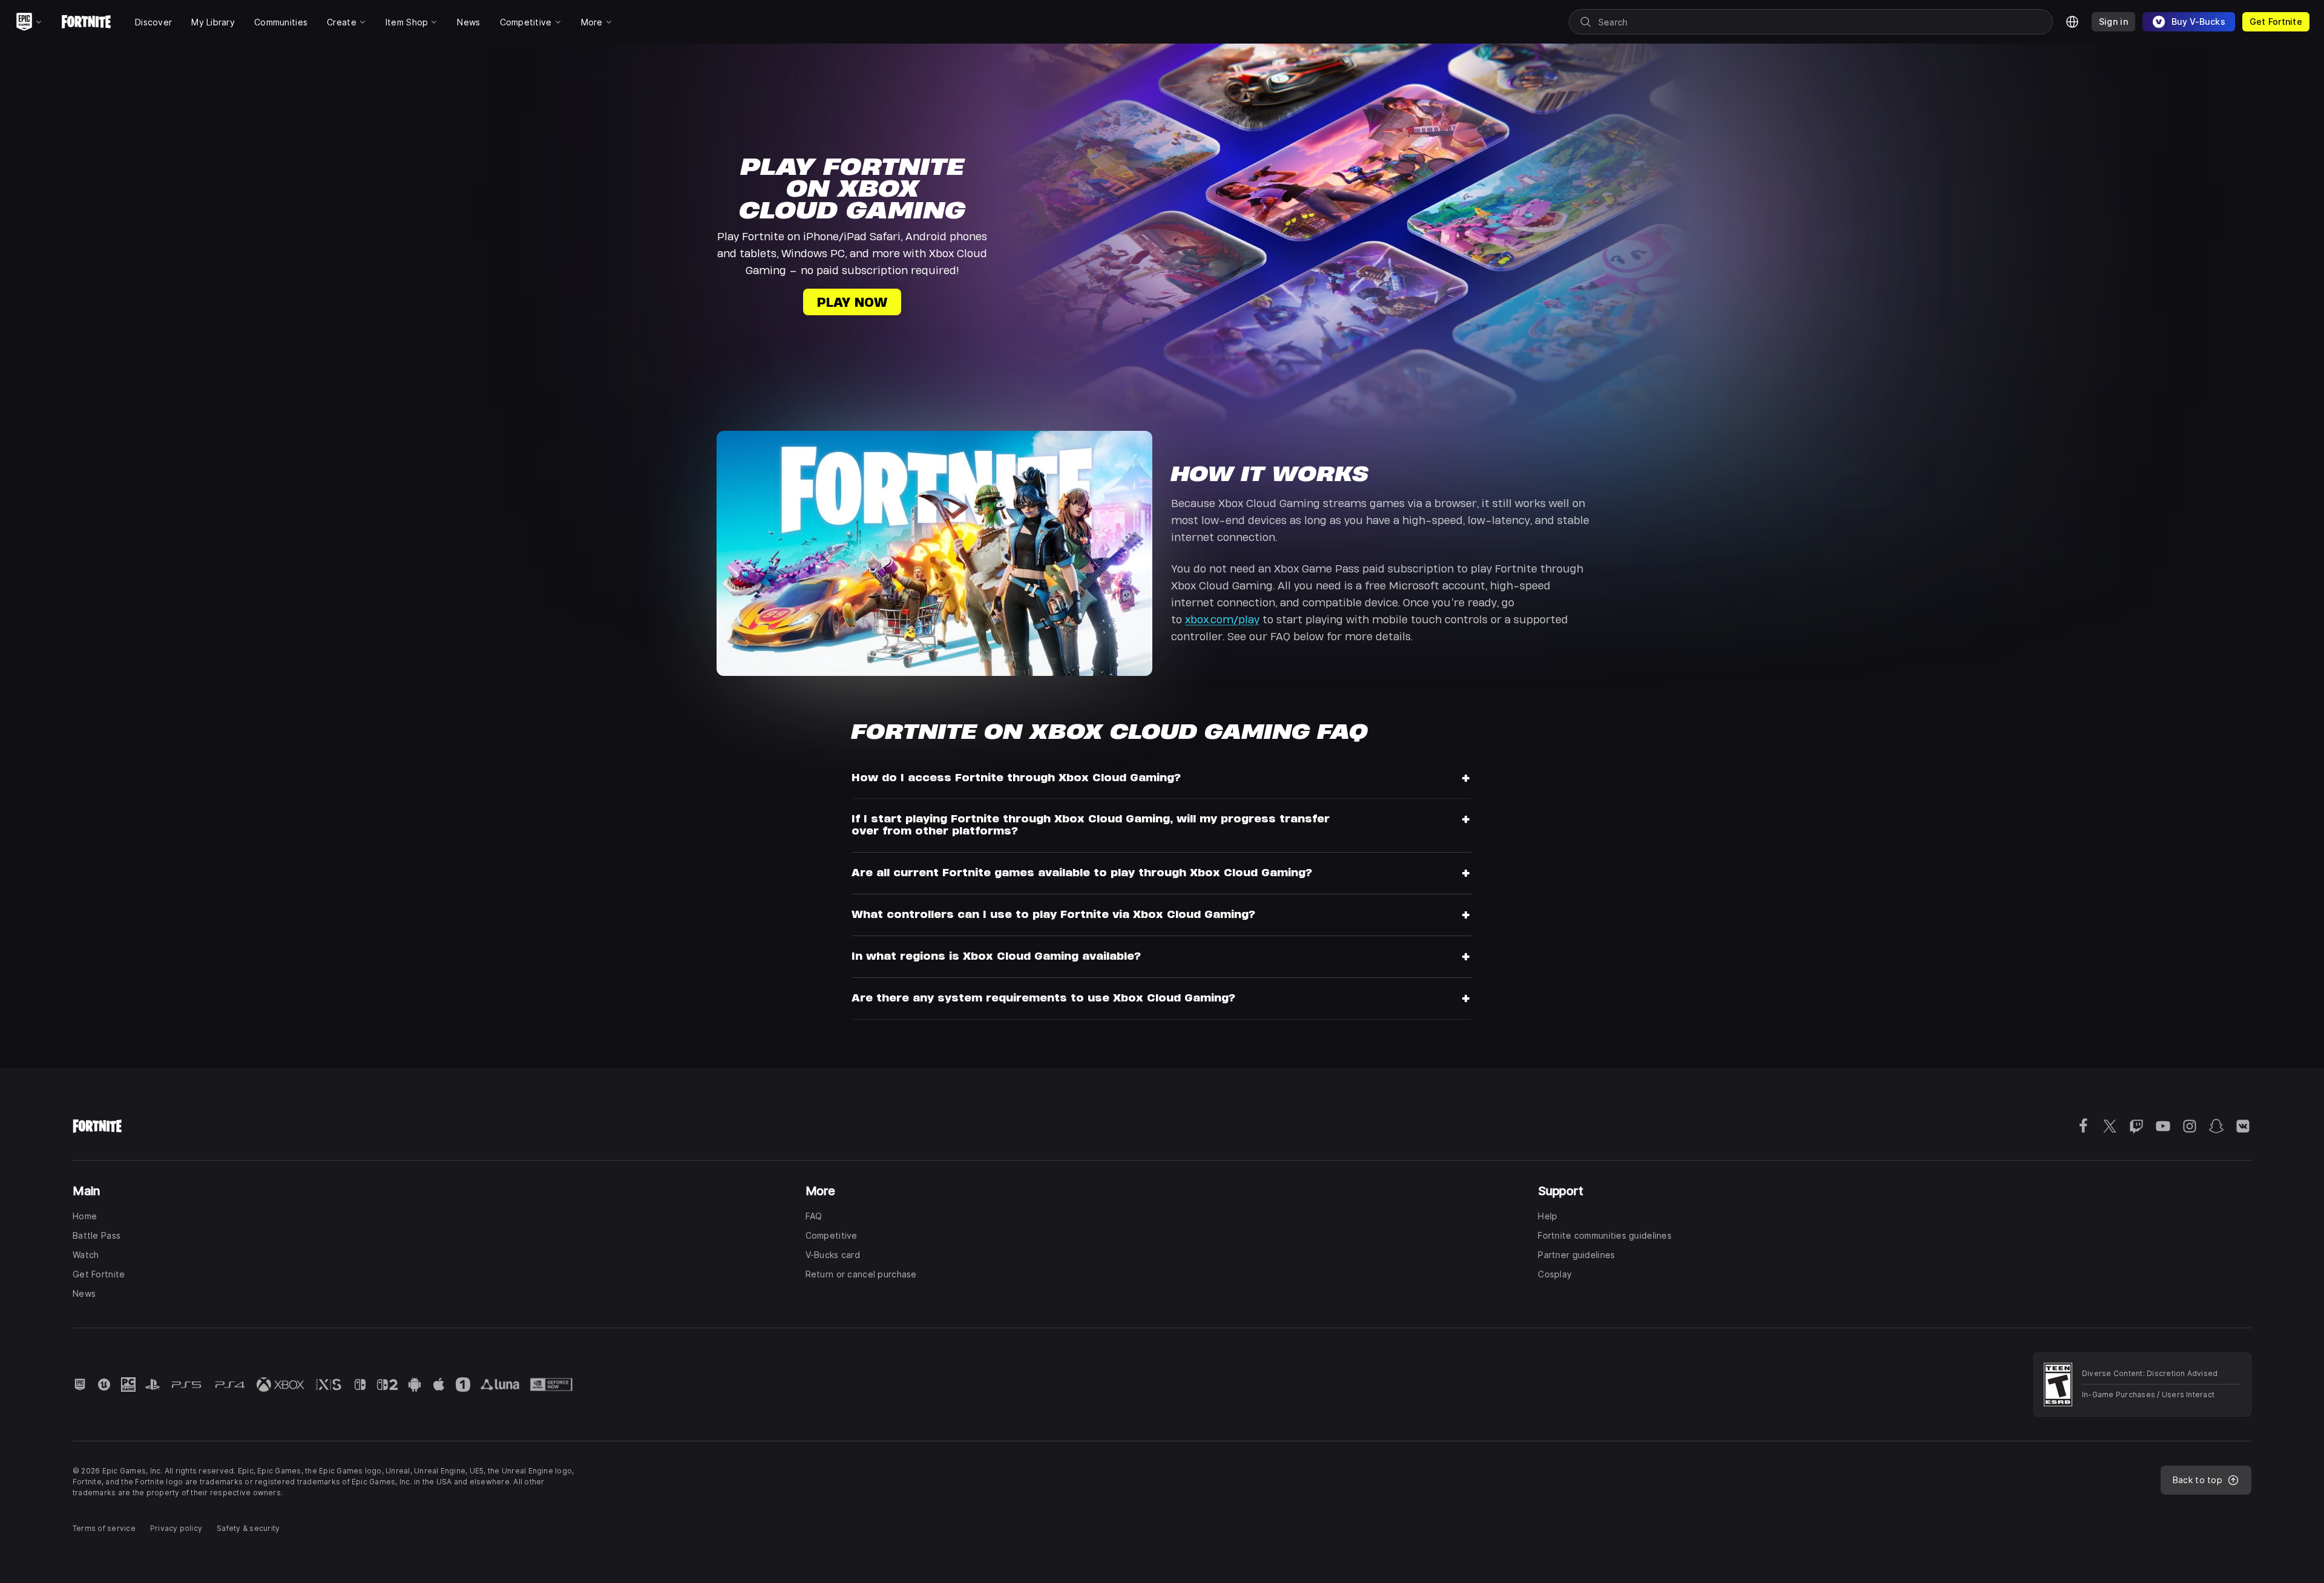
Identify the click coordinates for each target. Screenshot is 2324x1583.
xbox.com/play (1222, 619)
